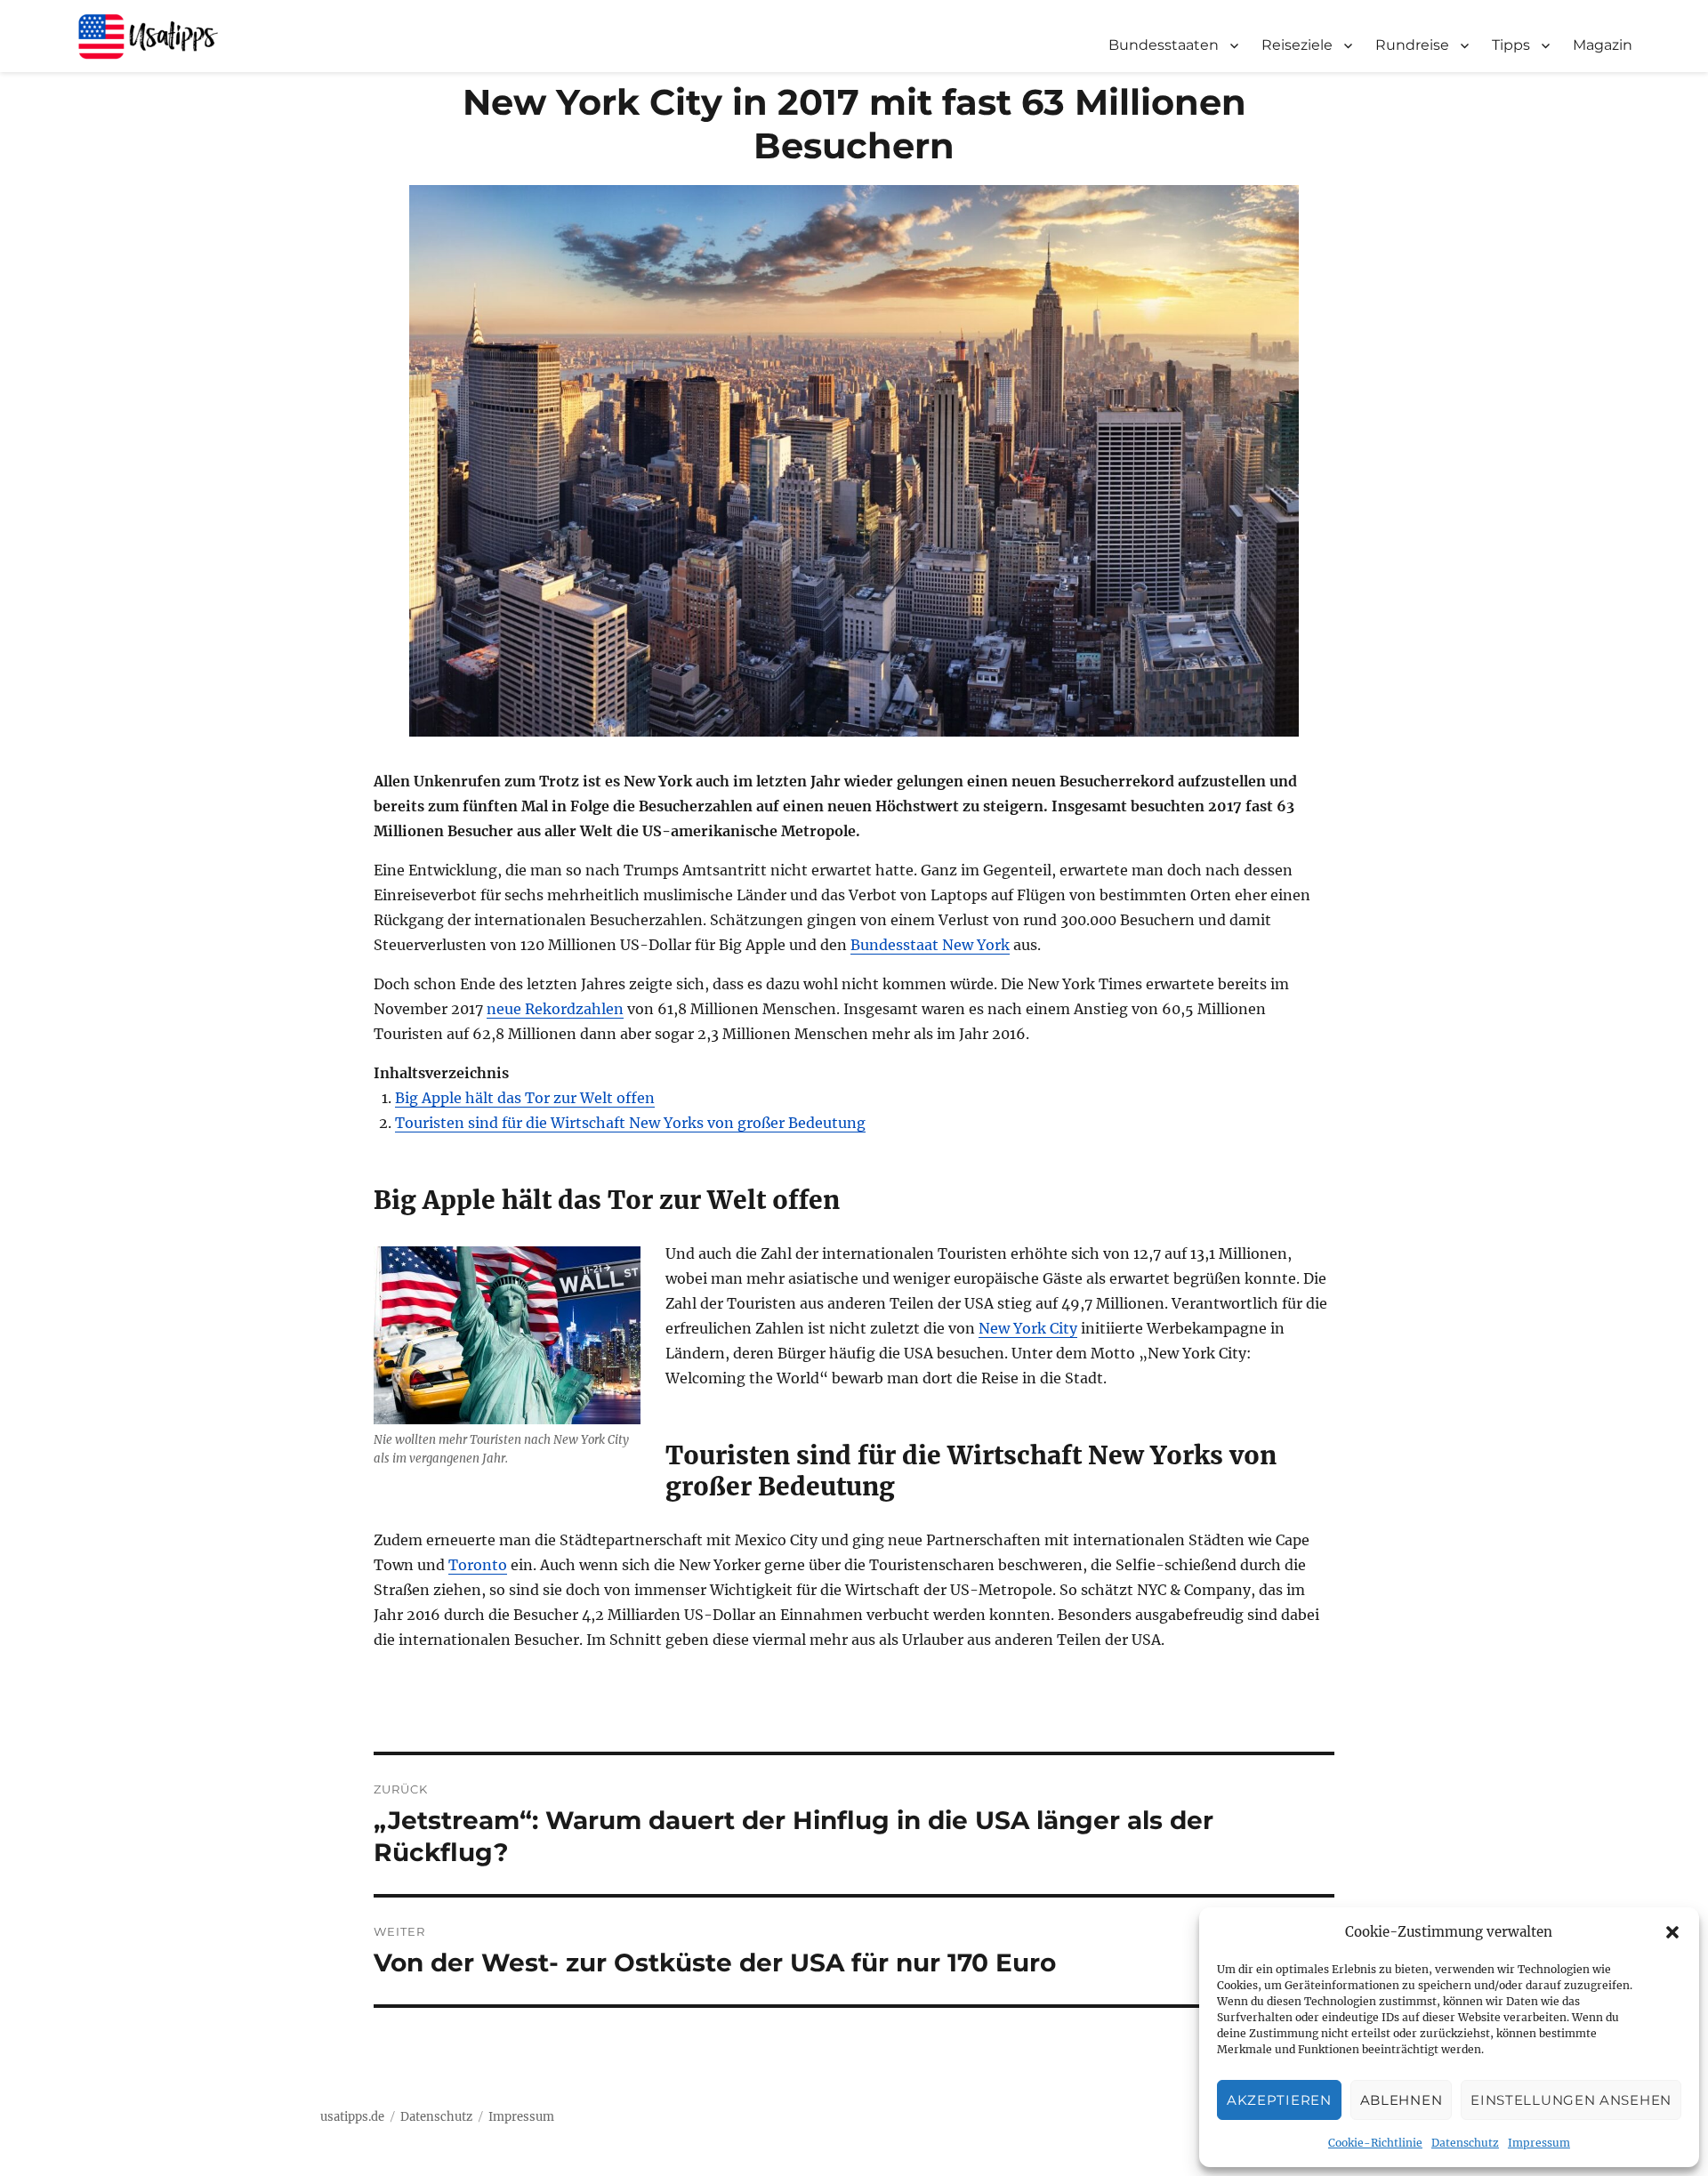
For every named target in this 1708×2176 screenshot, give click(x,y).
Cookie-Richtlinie (1375, 2143)
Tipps (1511, 45)
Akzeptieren (1279, 2100)
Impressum (1539, 2143)
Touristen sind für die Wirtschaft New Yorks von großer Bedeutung (630, 1123)
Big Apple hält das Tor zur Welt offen (525, 1098)
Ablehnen (1402, 2100)
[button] (1672, 1932)
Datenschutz (1465, 2143)
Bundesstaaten (1164, 45)
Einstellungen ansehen (1571, 2100)
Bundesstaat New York (930, 945)
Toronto (478, 1565)
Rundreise (1412, 45)
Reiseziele (1297, 45)
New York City (1028, 1328)
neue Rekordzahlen (555, 1009)
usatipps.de (352, 2117)
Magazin (1603, 45)
